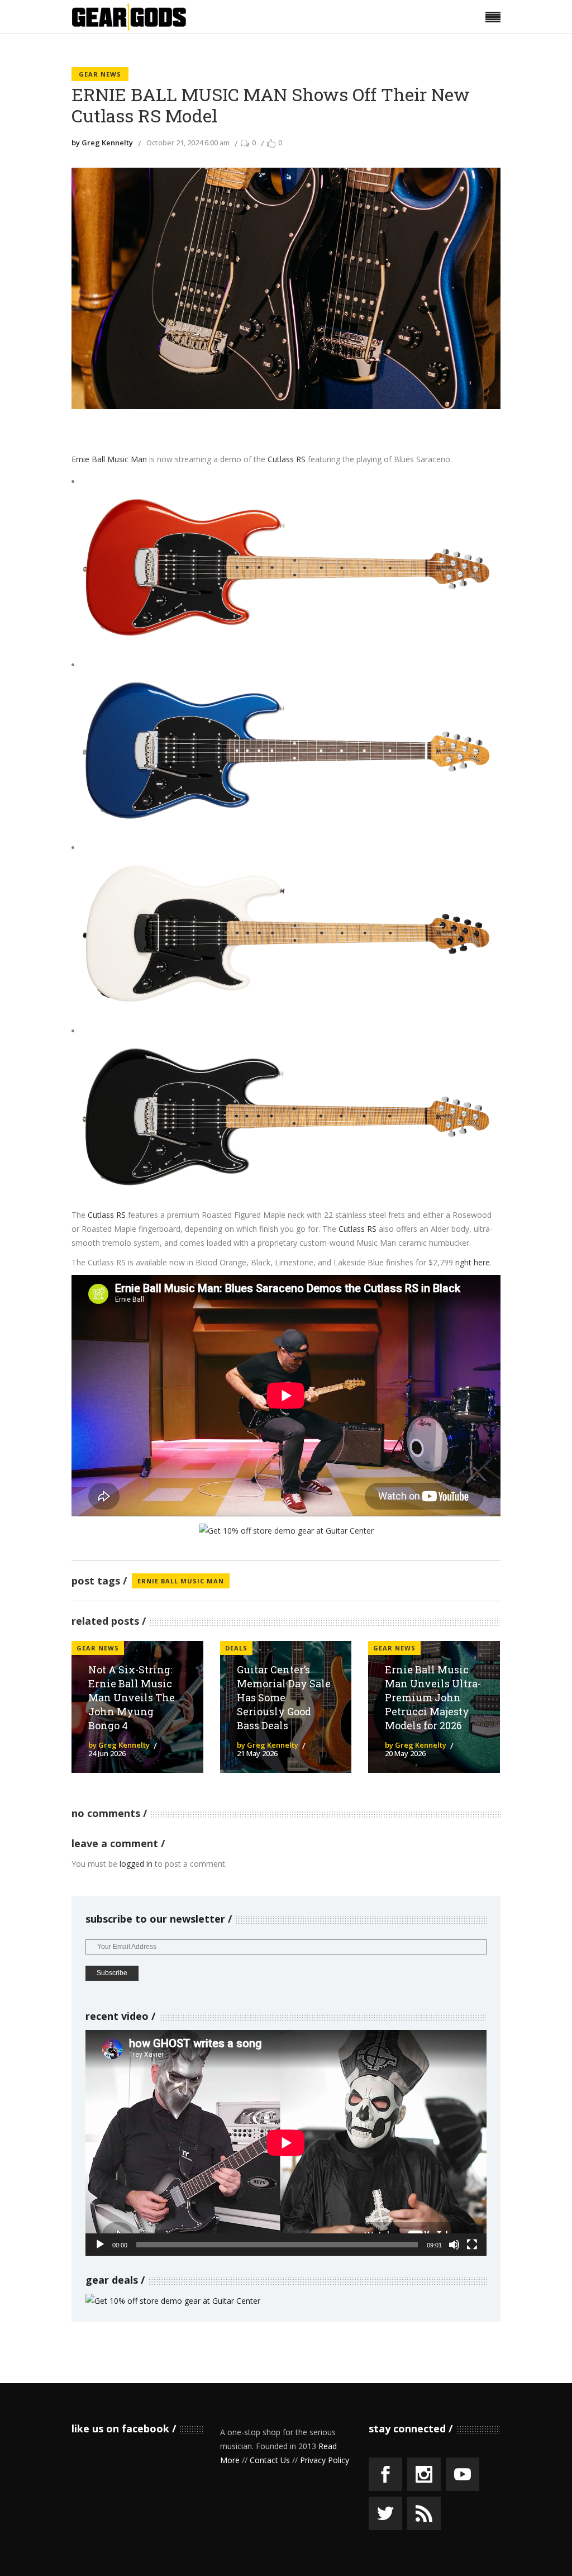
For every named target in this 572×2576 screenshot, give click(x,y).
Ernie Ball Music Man (109, 459)
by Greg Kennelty (102, 143)
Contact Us (270, 2460)
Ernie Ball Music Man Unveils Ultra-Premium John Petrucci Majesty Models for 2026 (433, 1697)
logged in (136, 1864)
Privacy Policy (325, 2460)
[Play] (100, 2245)
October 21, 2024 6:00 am (188, 143)
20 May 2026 (405, 1753)
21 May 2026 (257, 1753)
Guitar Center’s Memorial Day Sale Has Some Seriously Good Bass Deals (284, 1697)
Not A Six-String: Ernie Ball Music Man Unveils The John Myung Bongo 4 (132, 1697)
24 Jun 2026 (107, 1753)
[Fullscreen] (472, 2245)
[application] (286, 2143)
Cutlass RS (287, 459)
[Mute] (454, 2245)
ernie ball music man (181, 1581)
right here (473, 1262)
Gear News (100, 74)
